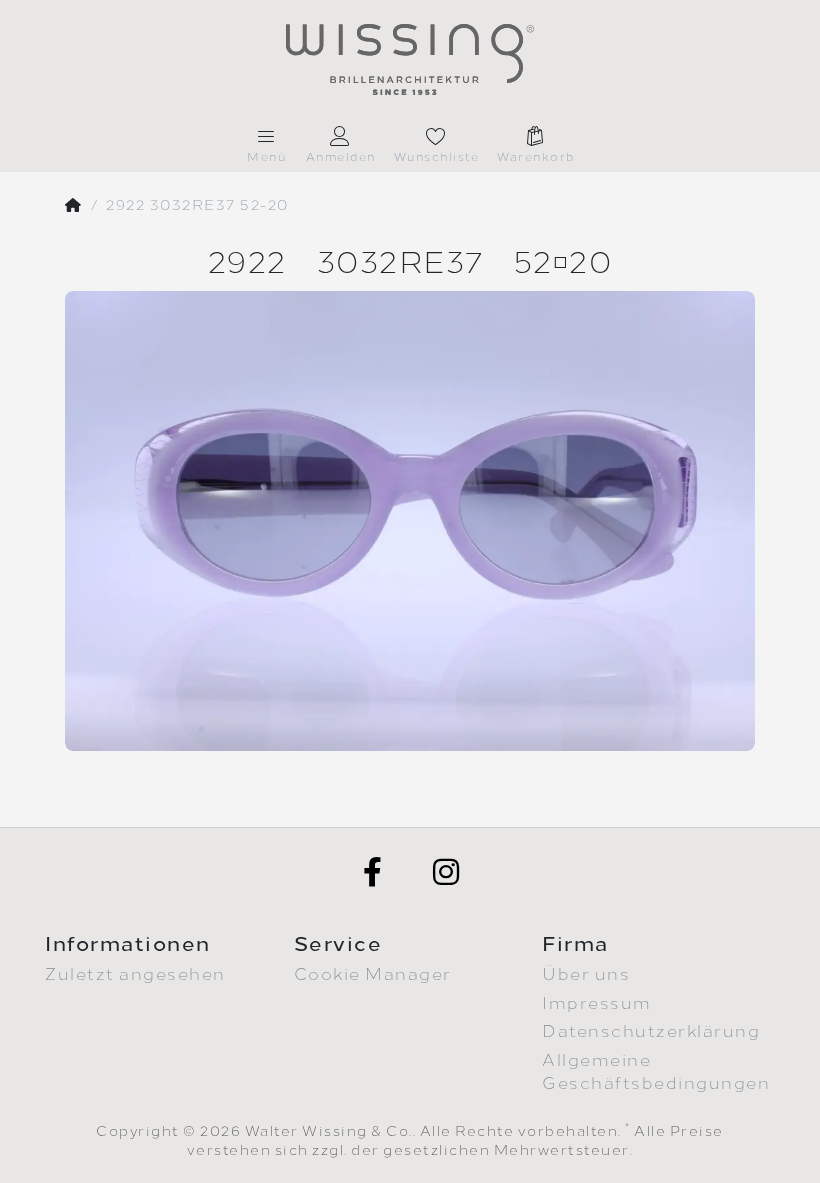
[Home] (74, 206)
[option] (410, 521)
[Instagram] (447, 872)
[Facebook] (373, 872)
